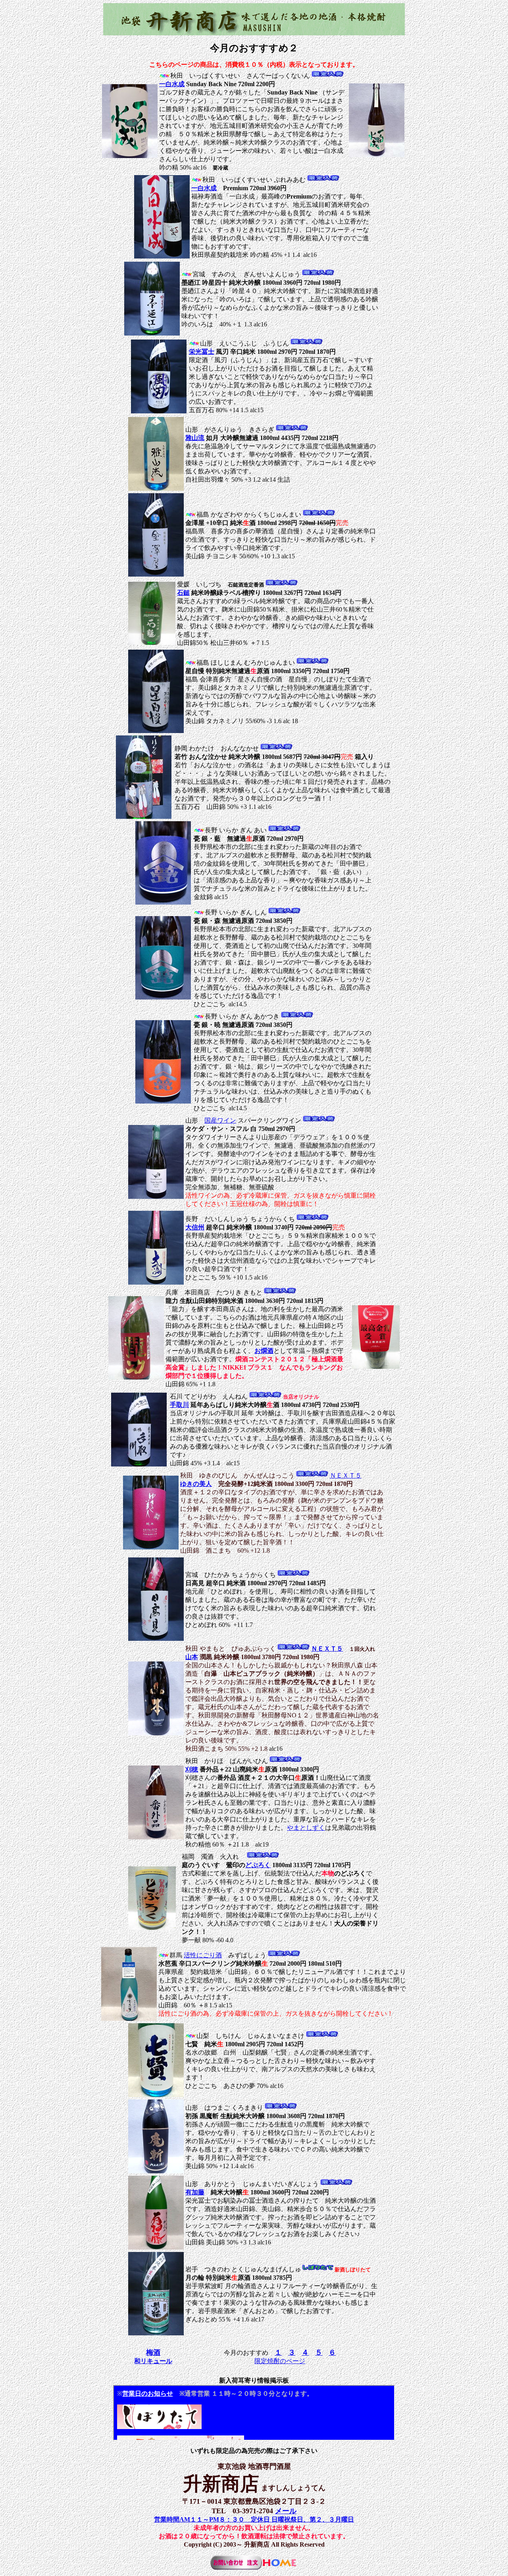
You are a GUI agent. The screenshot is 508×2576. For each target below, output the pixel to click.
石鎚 (183, 593)
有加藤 (195, 2192)
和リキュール (153, 2361)
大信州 (195, 1227)
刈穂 (192, 1769)
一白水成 (172, 84)
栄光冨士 (202, 352)
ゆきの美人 (196, 1484)
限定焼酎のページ (280, 2361)
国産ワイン (220, 1120)
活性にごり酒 (203, 1955)
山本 (192, 1657)
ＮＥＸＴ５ (346, 1475)
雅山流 (195, 438)
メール (286, 2511)
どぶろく (258, 1865)
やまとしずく (306, 1828)
